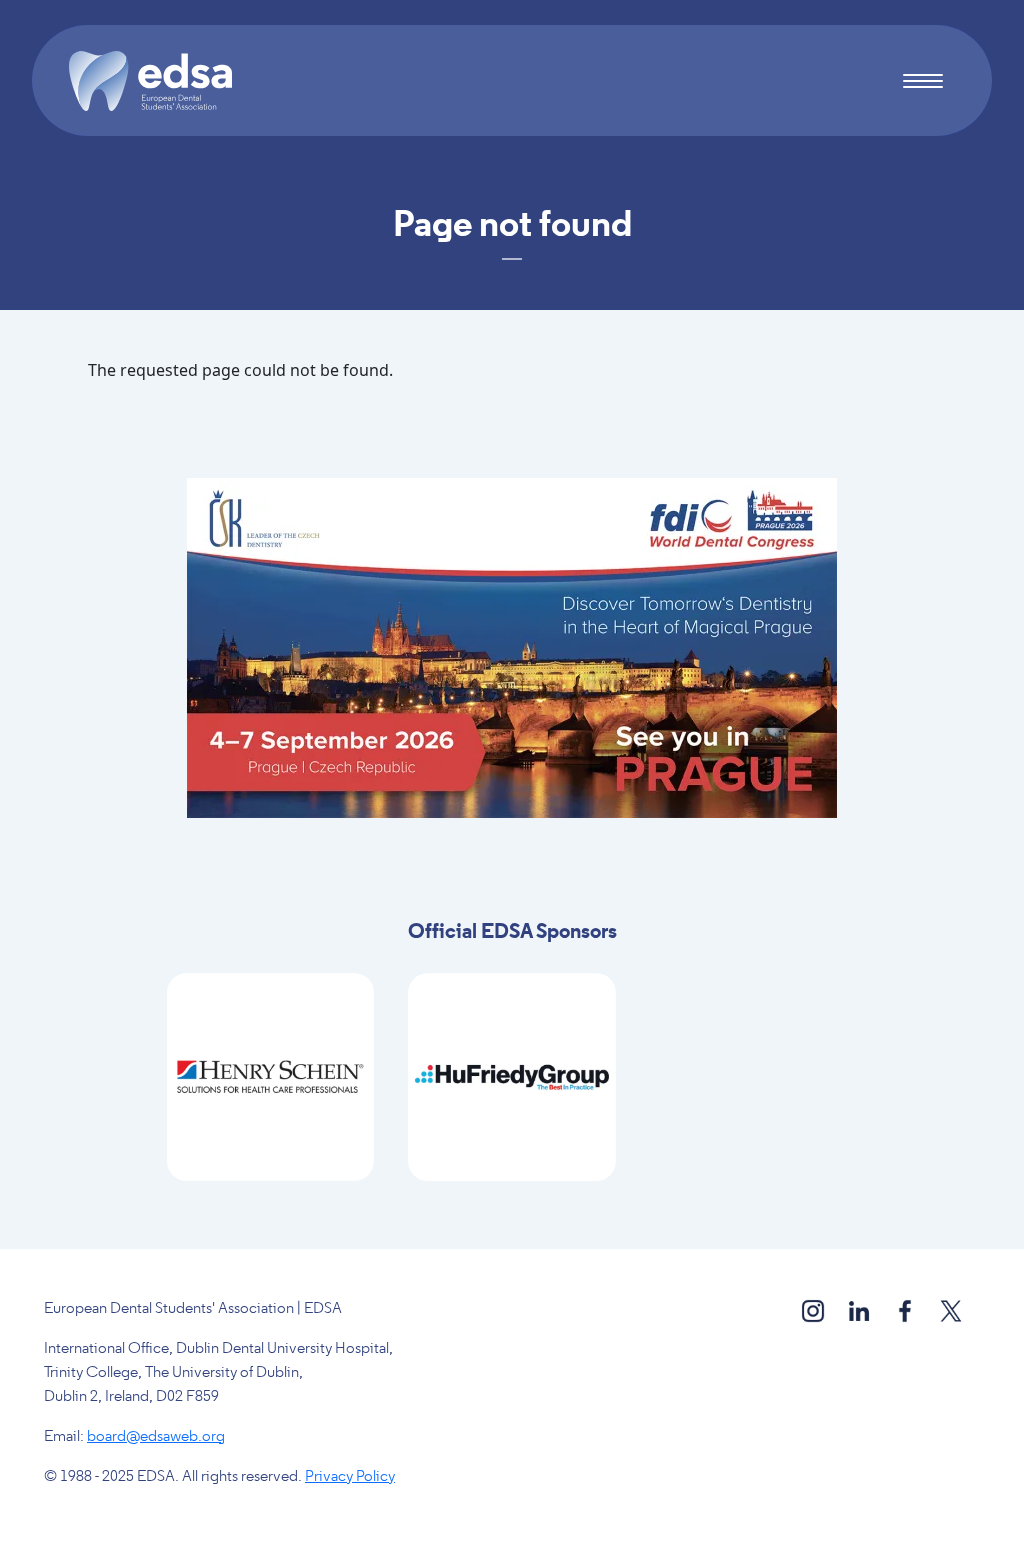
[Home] (159, 81)
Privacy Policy (350, 1477)
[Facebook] (906, 1310)
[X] (951, 1310)
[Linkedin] (860, 1310)
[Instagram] (814, 1310)
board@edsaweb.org (156, 1437)
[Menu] (922, 83)
